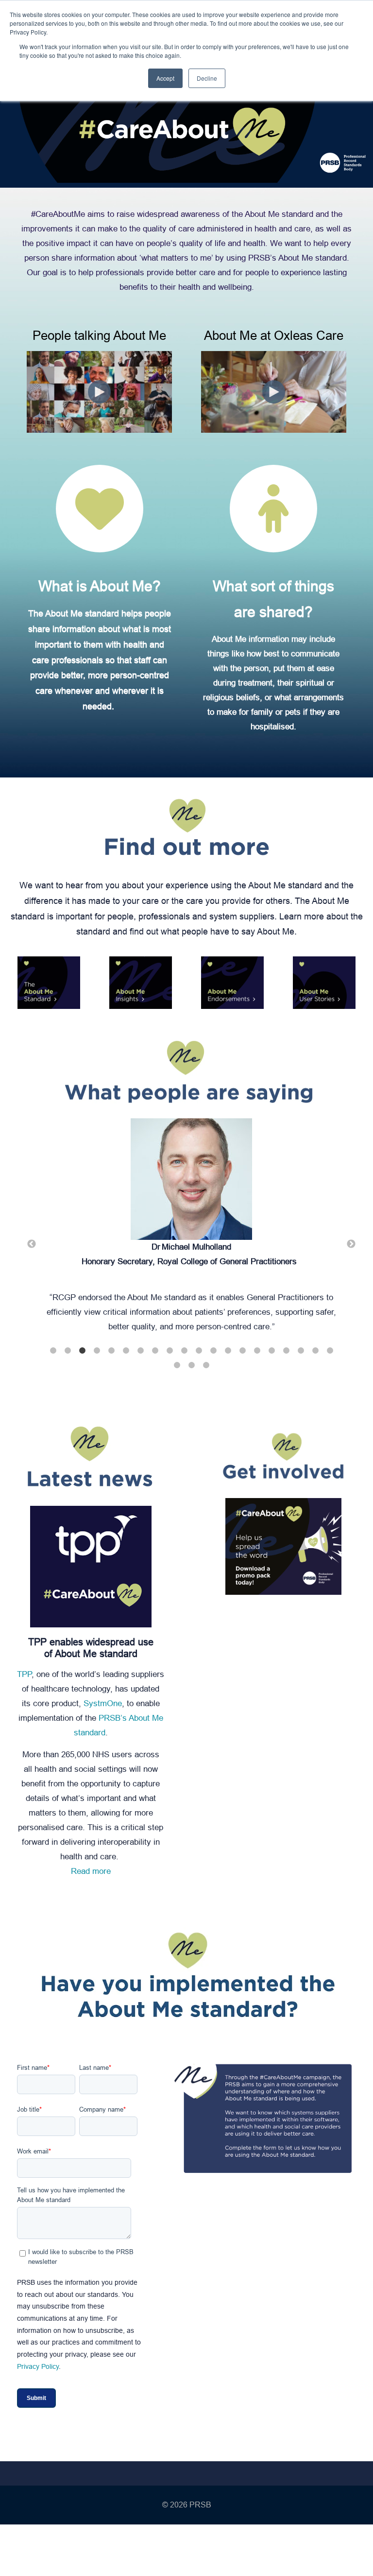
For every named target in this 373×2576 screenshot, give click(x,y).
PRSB (200, 2505)
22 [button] (191, 1365)
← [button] (32, 1244)
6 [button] (126, 1351)
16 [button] (271, 1351)
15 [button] (257, 1351)
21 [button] (177, 1365)
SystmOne (103, 1703)
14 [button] (242, 1351)
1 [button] (53, 1351)
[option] (191, 1230)
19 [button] (315, 1351)
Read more (91, 1871)
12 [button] (213, 1351)
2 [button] (68, 1351)
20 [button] (330, 1351)
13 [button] (228, 1351)
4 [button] (97, 1351)
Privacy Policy (38, 2366)
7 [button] (140, 1351)
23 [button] (206, 1365)
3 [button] (82, 1351)
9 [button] (170, 1351)
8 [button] (155, 1351)
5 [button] (111, 1351)
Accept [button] (165, 78)
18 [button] (301, 1351)
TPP (24, 1674)
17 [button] (286, 1351)
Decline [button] (207, 78)
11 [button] (199, 1351)
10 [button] (184, 1351)
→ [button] (351, 1244)
